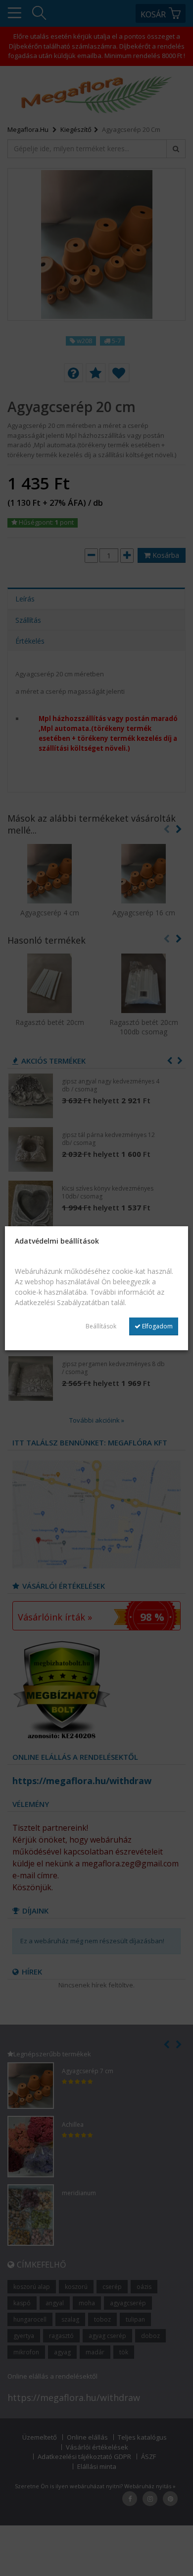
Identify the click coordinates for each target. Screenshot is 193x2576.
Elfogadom (157, 1326)
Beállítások (101, 1326)
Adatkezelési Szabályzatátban (62, 1302)
